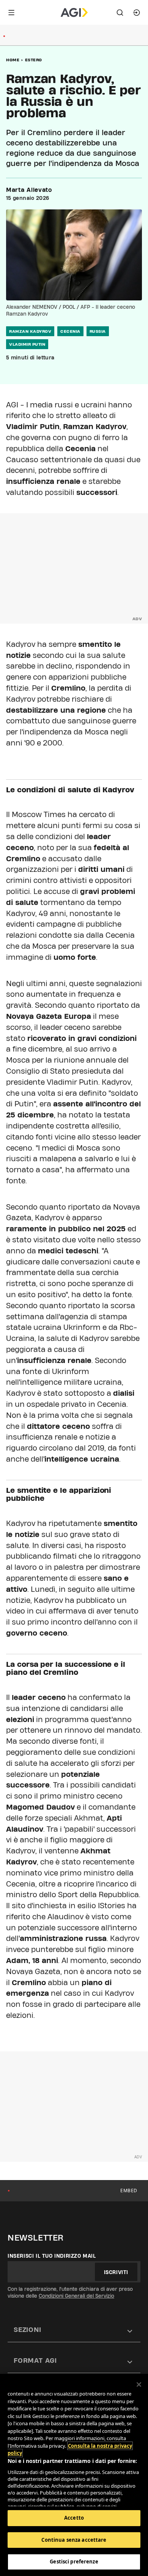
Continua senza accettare (74, 2540)
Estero (34, 60)
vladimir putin (27, 344)
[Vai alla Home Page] (74, 13)
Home (13, 60)
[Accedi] (137, 13)
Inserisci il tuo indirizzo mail (52, 2256)
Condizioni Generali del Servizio (76, 2296)
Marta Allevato (29, 190)
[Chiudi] (139, 2384)
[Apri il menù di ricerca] (120, 13)
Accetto (74, 2518)
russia (98, 331)
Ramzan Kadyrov (30, 331)
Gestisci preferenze (74, 2562)
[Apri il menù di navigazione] (11, 13)
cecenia (70, 331)
